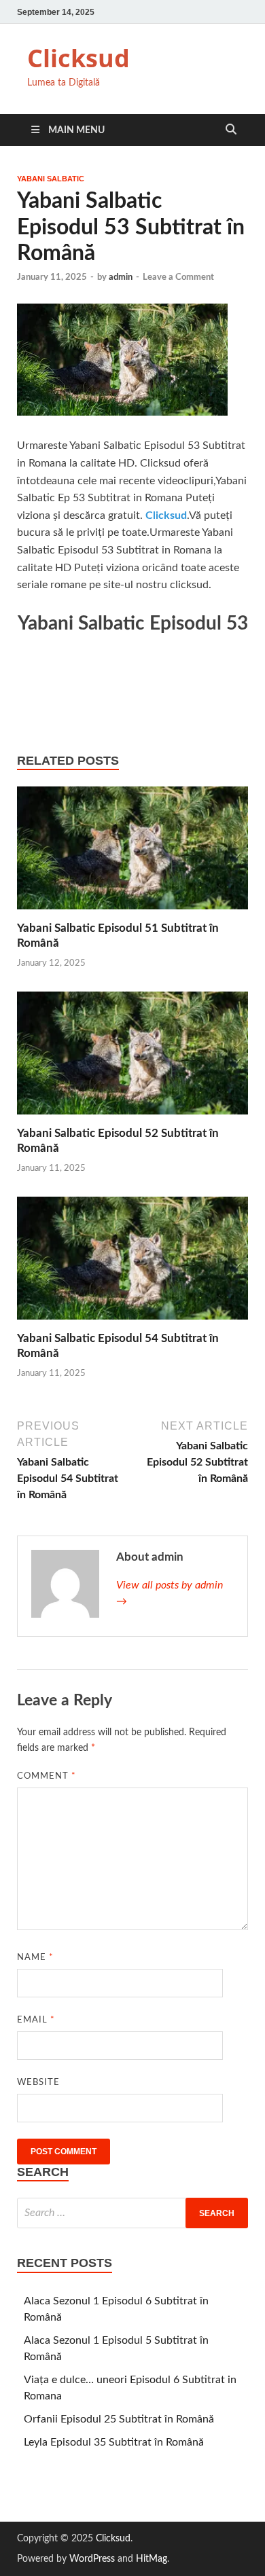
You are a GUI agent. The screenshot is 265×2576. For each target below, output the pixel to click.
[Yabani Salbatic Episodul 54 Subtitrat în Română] (132, 1263)
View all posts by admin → (170, 1593)
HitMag (152, 2559)
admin (121, 277)
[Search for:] (132, 2213)
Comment (47, 1776)
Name (35, 1958)
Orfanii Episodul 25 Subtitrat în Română (119, 2419)
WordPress (92, 2559)
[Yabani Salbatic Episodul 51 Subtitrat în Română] (132, 853)
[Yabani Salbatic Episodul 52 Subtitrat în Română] (132, 1058)
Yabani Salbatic (51, 179)
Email (36, 2020)
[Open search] (231, 130)
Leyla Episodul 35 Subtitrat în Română (114, 2442)
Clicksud (78, 58)
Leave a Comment (178, 277)
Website (38, 2083)
